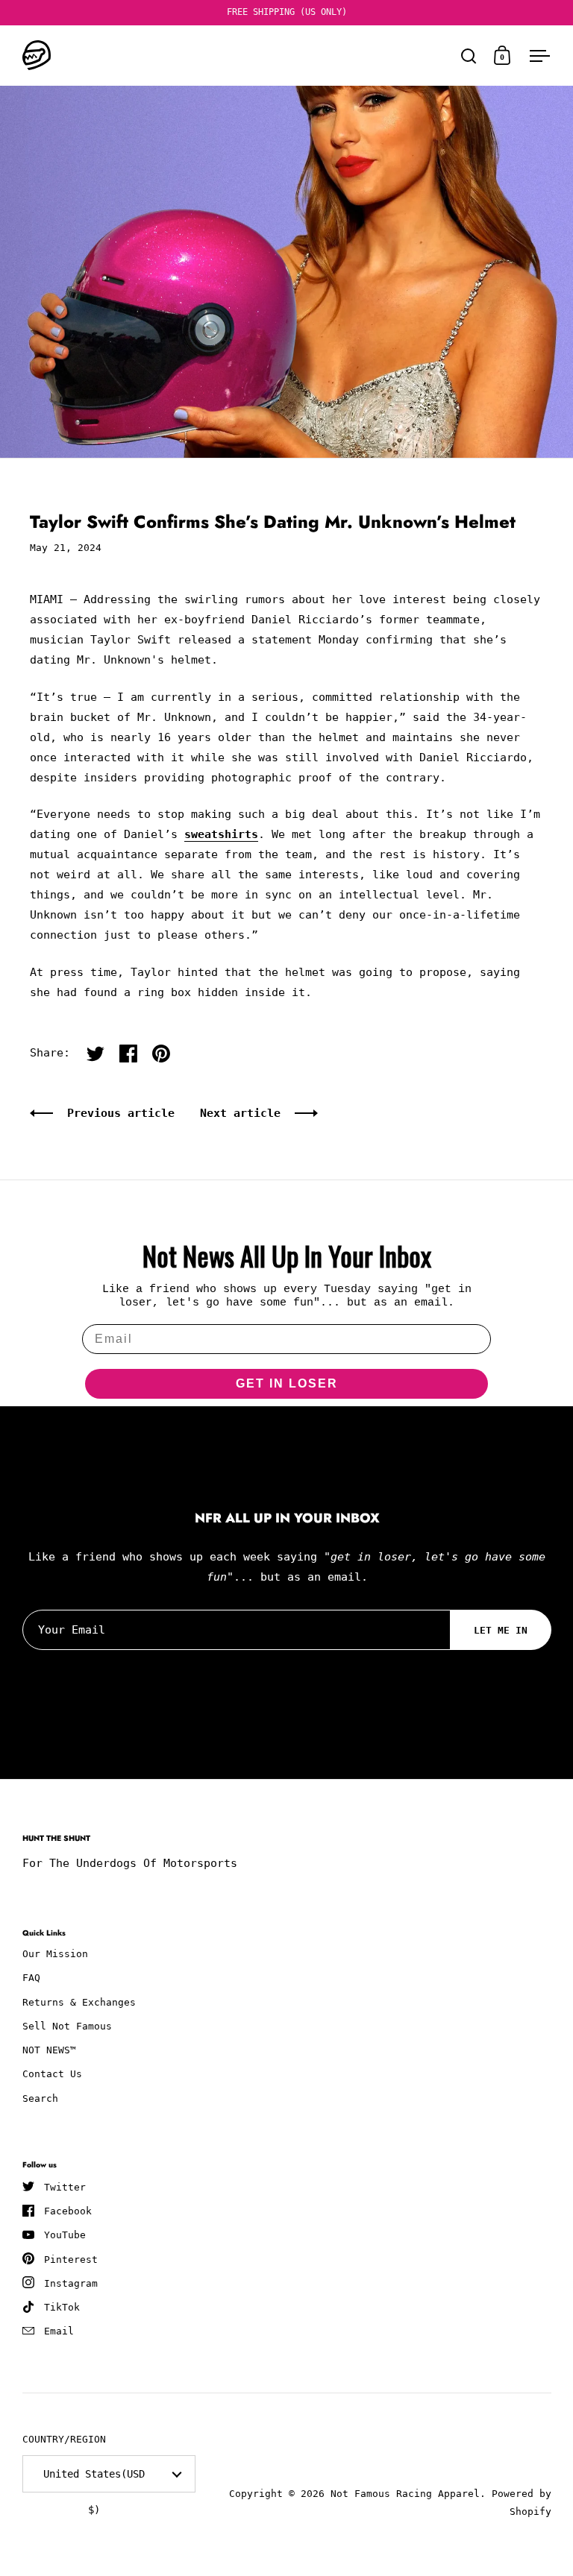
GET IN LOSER (287, 1383)
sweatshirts (221, 834)
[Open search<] (469, 56)
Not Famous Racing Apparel (405, 2494)
